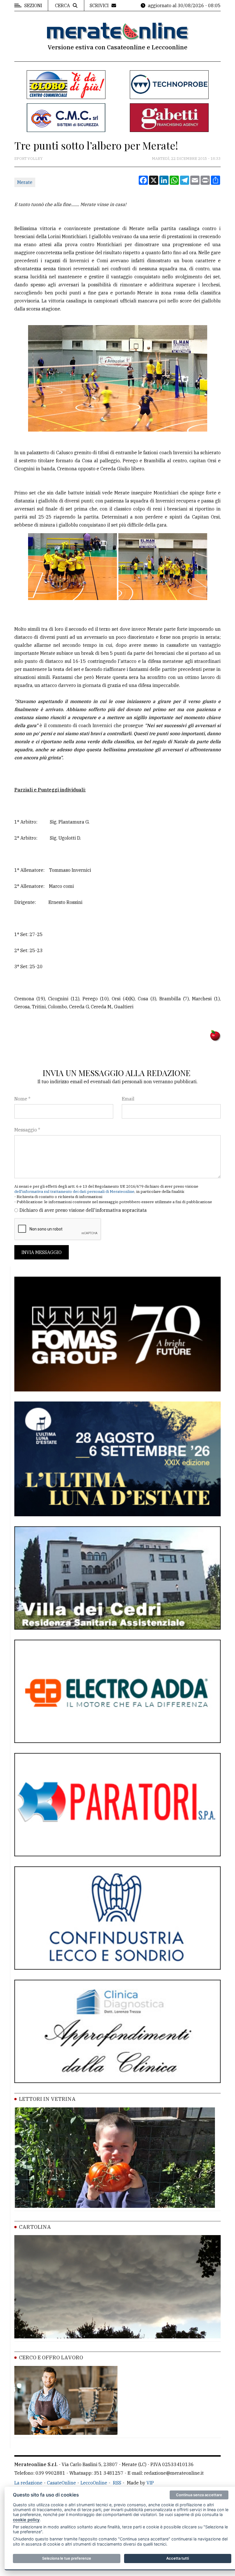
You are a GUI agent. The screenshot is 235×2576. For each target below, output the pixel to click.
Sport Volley (29, 159)
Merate (25, 182)
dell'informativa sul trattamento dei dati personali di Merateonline (74, 1192)
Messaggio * (27, 1130)
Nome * (22, 1099)
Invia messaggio (42, 1252)
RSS (117, 2483)
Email (128, 1099)
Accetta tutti (178, 2558)
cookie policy (26, 2520)
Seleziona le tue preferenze (67, 2558)
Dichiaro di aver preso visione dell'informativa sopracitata (83, 1210)
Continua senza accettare (199, 2495)
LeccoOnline (94, 2483)
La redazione (28, 2483)
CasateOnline (61, 2483)
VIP (150, 2483)
